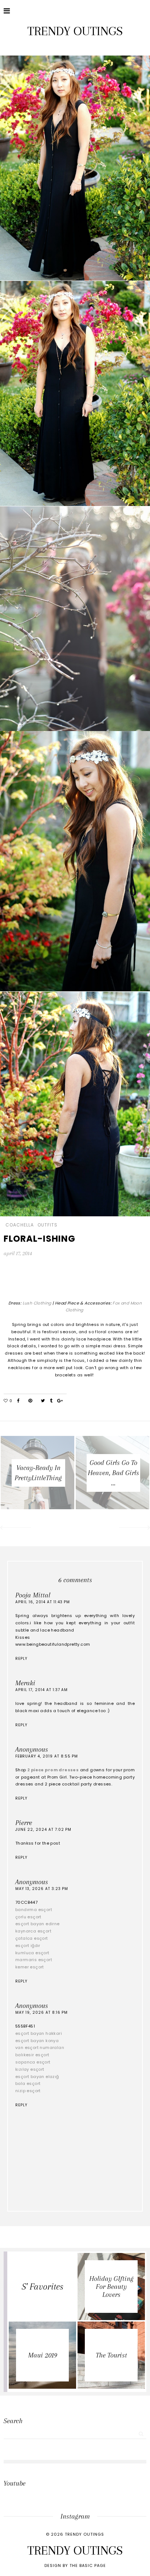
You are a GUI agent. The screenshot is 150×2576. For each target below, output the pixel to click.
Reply (21, 1659)
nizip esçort (28, 2091)
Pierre (24, 1823)
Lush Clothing (37, 1303)
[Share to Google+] (60, 1401)
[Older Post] (135, 1528)
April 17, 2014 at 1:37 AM (42, 1690)
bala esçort (28, 2083)
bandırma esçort (34, 1910)
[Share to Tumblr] (51, 1401)
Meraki (25, 1683)
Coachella (20, 1225)
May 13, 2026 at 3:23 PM (42, 1889)
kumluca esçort (32, 1953)
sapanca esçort (33, 2062)
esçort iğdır (28, 1946)
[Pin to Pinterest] (30, 1401)
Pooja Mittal (33, 1595)
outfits (48, 1225)
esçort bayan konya (37, 2041)
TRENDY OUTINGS (75, 31)
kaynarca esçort (33, 1931)
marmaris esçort (34, 1960)
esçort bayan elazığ (37, 2077)
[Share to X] (43, 1401)
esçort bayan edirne (37, 1924)
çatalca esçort (32, 1938)
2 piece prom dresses (53, 1770)
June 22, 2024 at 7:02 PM (43, 1830)
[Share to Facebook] (18, 1401)
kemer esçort (30, 1967)
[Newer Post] (15, 1528)
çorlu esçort (28, 1917)
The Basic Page (88, 2565)
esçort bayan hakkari (39, 2033)
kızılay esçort (30, 2069)
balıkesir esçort (32, 2055)
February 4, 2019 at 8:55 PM (47, 1756)
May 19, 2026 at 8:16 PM (42, 2012)
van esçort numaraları (40, 2048)
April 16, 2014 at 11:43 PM (43, 1602)
